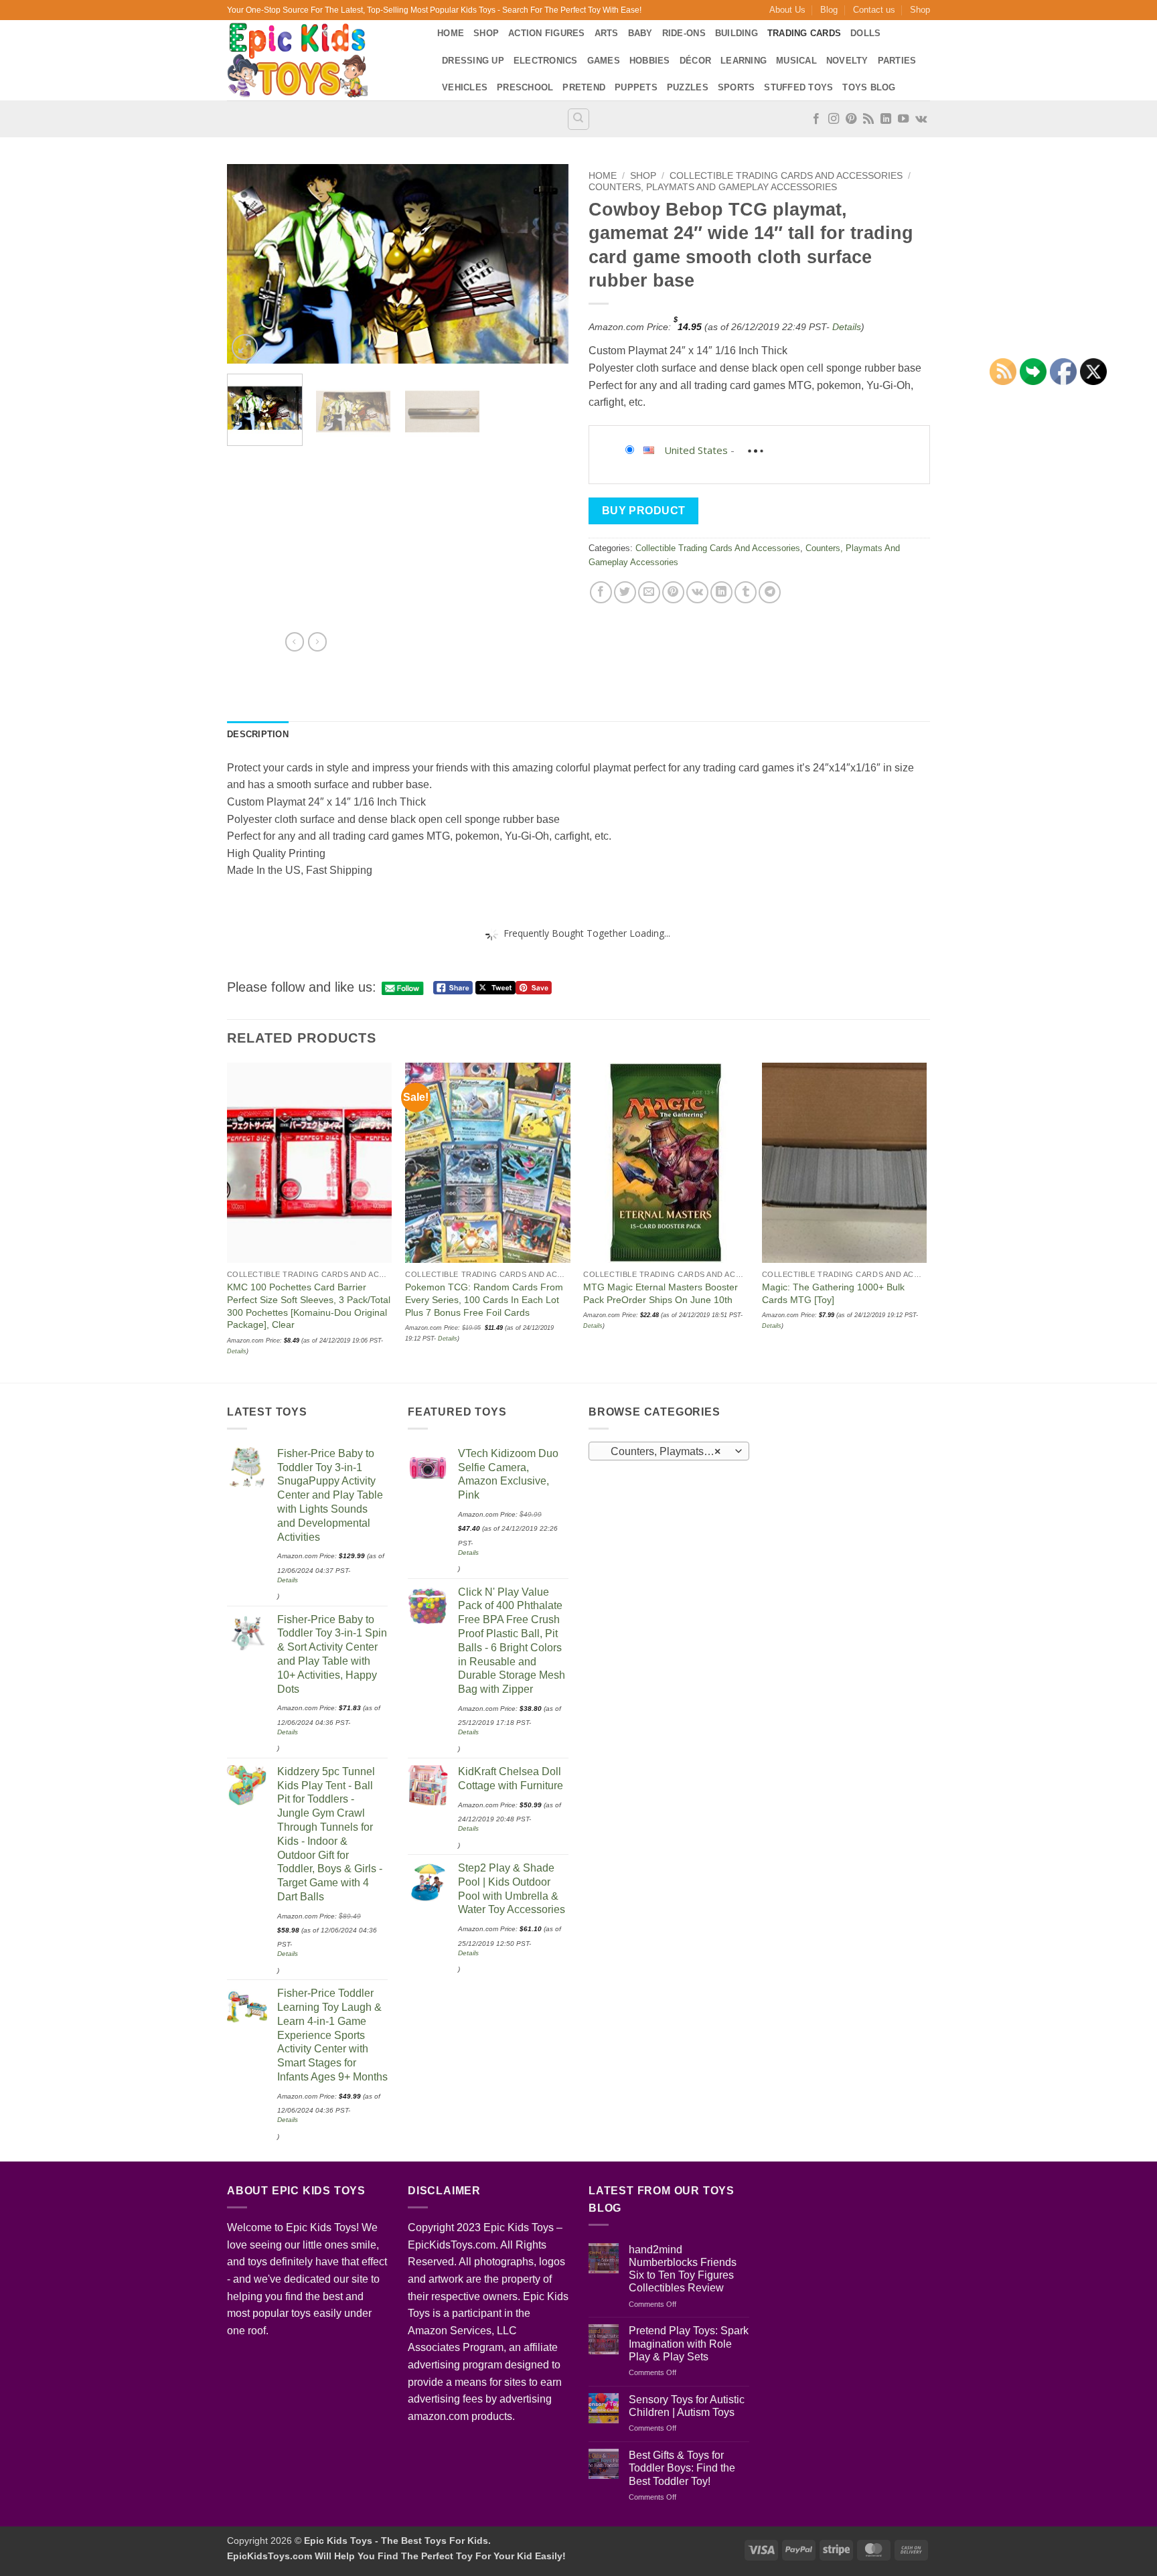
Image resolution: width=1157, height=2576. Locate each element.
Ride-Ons (684, 33)
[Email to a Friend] (649, 592)
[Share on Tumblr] (746, 592)
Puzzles (688, 87)
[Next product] (295, 641)
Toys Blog (869, 87)
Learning (744, 61)
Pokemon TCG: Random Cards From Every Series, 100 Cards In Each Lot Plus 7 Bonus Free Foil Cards (484, 1299)
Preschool (525, 87)
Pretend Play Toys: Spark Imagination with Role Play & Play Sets (689, 2343)
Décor (695, 61)
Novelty (847, 61)
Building (737, 33)
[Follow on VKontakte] (921, 119)
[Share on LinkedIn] (721, 592)
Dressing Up (473, 61)
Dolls (865, 33)
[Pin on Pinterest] (673, 592)
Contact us (874, 10)
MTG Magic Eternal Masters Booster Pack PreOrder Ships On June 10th (661, 1293)
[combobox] (669, 1451)
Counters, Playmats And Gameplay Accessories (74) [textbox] (669, 1451)
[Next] (545, 264)
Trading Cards (804, 33)
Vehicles (465, 87)
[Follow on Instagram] (834, 119)
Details (847, 327)
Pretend (584, 87)
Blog (829, 10)
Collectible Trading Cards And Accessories (786, 176)
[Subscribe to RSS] (868, 119)
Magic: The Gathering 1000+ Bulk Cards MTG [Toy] (833, 1293)
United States (696, 450)
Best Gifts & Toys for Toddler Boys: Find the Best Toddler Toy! (682, 2468)
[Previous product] (317, 641)
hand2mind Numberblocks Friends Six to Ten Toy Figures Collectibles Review (683, 2269)
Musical (796, 61)
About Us (787, 10)
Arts (607, 33)
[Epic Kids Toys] (322, 60)
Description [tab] (258, 734)
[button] (245, 347)
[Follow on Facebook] (816, 119)
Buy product (644, 511)
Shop (920, 10)
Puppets (636, 87)
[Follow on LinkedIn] (886, 119)
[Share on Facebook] (601, 592)
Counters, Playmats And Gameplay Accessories (713, 187)
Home (451, 33)
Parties (897, 61)
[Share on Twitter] (625, 592)
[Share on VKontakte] (697, 592)
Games (604, 61)
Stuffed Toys (798, 87)
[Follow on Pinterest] (851, 119)
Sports (737, 87)
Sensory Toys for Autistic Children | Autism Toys (687, 2406)
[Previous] (250, 264)
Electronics (546, 61)
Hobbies (650, 61)
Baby (640, 33)
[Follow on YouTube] (903, 119)
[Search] (578, 119)
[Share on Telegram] (770, 592)
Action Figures (547, 33)
